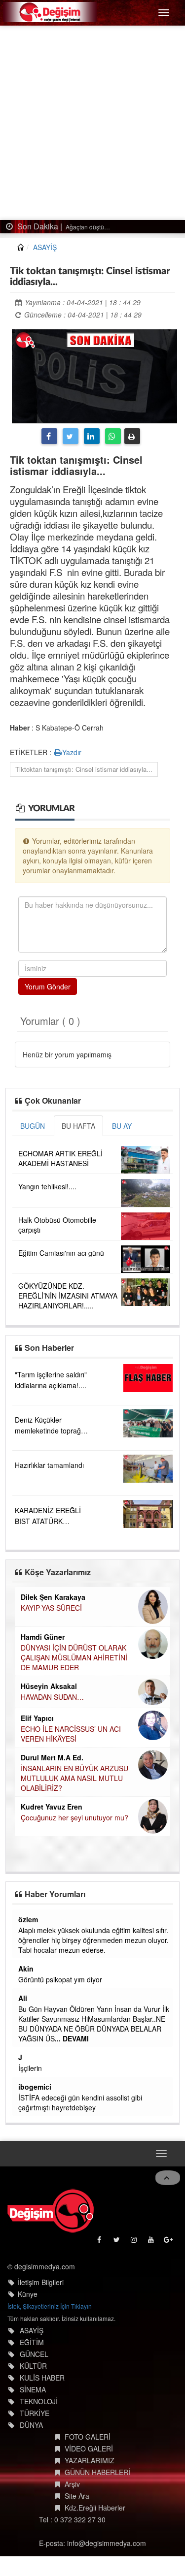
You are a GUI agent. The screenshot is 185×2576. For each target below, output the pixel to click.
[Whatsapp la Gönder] (113, 436)
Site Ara (77, 2496)
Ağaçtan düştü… (87, 227)
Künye (28, 2294)
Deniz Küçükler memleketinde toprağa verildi (50, 1431)
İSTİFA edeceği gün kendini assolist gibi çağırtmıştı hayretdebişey (80, 2102)
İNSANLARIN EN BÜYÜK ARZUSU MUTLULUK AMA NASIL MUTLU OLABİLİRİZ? (74, 1778)
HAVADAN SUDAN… (52, 1697)
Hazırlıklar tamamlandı (49, 1465)
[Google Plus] (169, 2242)
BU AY (122, 1126)
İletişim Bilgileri (41, 2282)
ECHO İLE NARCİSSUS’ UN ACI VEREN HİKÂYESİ (71, 1734)
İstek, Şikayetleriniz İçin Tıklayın (50, 2306)
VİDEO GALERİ (89, 2449)
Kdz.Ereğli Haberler (95, 2508)
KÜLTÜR (33, 2366)
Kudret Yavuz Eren (52, 1807)
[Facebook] (49, 436)
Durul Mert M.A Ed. (52, 1757)
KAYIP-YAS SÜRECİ (51, 1608)
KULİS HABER (42, 2378)
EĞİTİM (32, 2342)
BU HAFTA (78, 1126)
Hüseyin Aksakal (49, 1686)
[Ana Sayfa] (51, 2211)
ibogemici (35, 2087)
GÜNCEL (34, 2354)
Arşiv (72, 2484)
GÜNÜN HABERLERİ (97, 2472)
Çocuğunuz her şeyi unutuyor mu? (74, 1817)
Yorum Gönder (48, 986)
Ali (23, 1998)
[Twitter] (71, 436)
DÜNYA (31, 2425)
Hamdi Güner (43, 1637)
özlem (28, 1919)
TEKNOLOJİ (39, 2401)
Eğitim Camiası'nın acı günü (61, 1253)
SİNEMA (33, 2389)
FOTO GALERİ (88, 2437)
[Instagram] (134, 2242)
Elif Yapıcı (37, 1718)
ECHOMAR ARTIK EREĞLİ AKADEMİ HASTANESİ (60, 1158)
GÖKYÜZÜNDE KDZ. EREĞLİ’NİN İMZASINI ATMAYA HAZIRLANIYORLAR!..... (68, 1296)
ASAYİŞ (45, 247)
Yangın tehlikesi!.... (47, 1186)
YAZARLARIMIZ (90, 2460)
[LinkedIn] (92, 436)
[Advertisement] (92, 123)
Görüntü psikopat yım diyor (60, 1979)
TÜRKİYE (35, 2413)
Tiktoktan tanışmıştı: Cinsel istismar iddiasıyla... (84, 769)
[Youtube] (152, 2242)
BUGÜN (33, 1126)
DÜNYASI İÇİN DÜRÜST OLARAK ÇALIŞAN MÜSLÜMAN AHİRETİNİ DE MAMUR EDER (74, 1657)
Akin (26, 1969)
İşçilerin (30, 2068)
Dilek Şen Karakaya (53, 1597)
